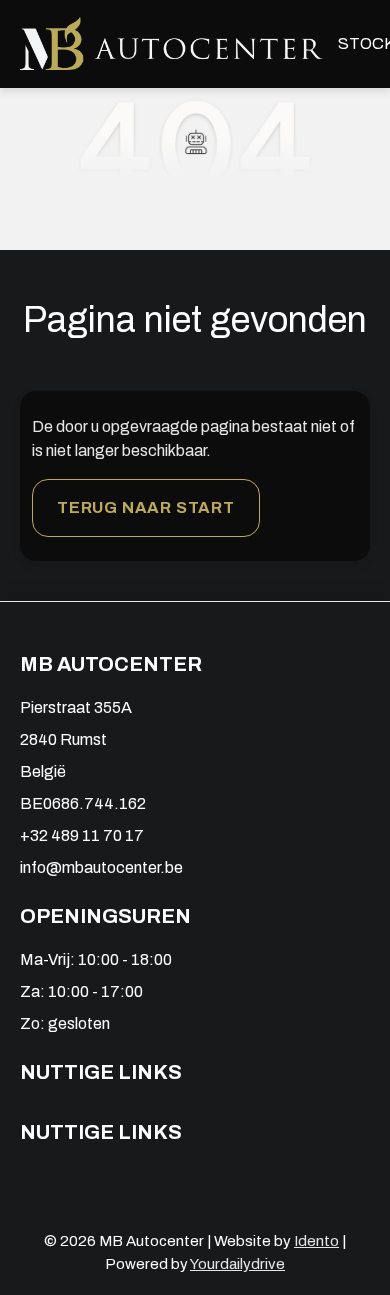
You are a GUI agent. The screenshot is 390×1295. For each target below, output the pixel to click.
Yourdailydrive (237, 1264)
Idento (316, 1241)
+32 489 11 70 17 (82, 835)
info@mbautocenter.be (101, 867)
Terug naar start (146, 507)
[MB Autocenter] (171, 43)
